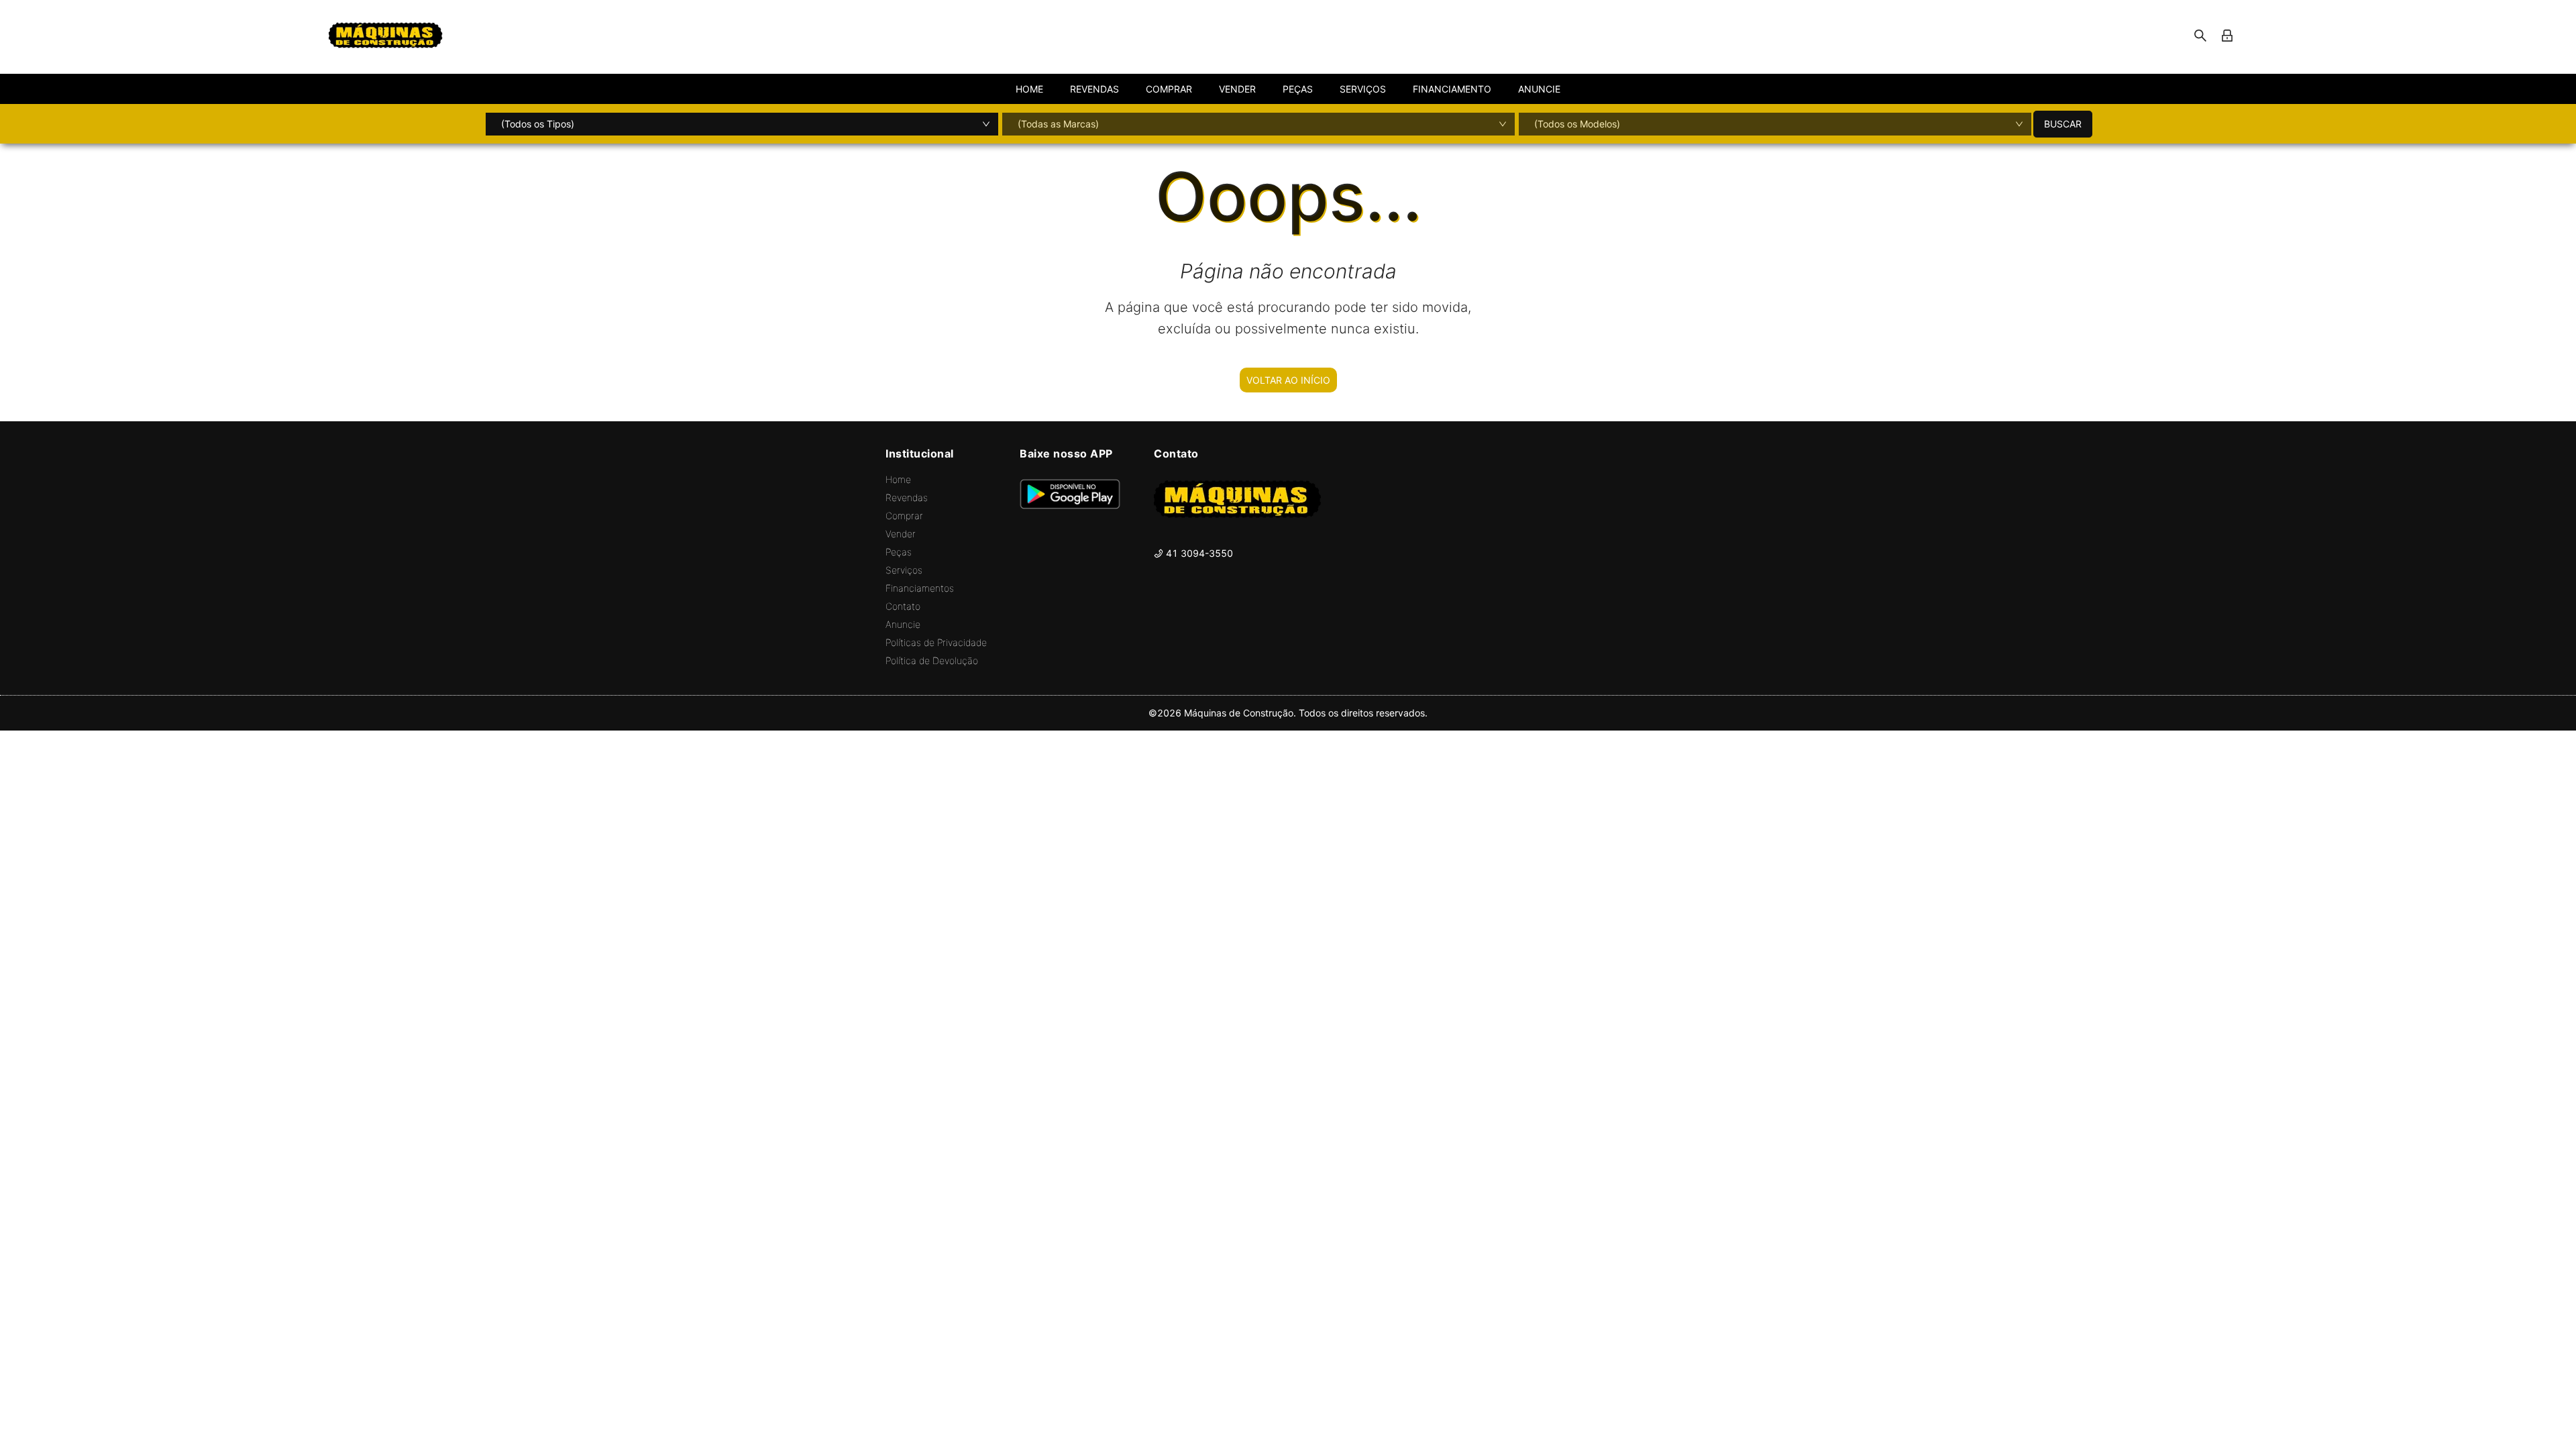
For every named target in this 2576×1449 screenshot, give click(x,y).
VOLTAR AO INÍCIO (1288, 380)
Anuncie (903, 624)
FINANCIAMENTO (1452, 89)
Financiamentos (920, 588)
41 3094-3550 (1198, 553)
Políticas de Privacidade (936, 642)
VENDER (1237, 89)
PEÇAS (1298, 89)
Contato (903, 606)
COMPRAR (1169, 89)
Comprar (904, 516)
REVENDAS (1094, 89)
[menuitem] (1029, 89)
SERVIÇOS (1363, 89)
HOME (1029, 89)
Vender (901, 534)
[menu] (1288, 89)
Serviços (904, 570)
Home (898, 479)
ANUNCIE (1539, 89)
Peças (899, 552)
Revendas (907, 497)
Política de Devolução (932, 660)
